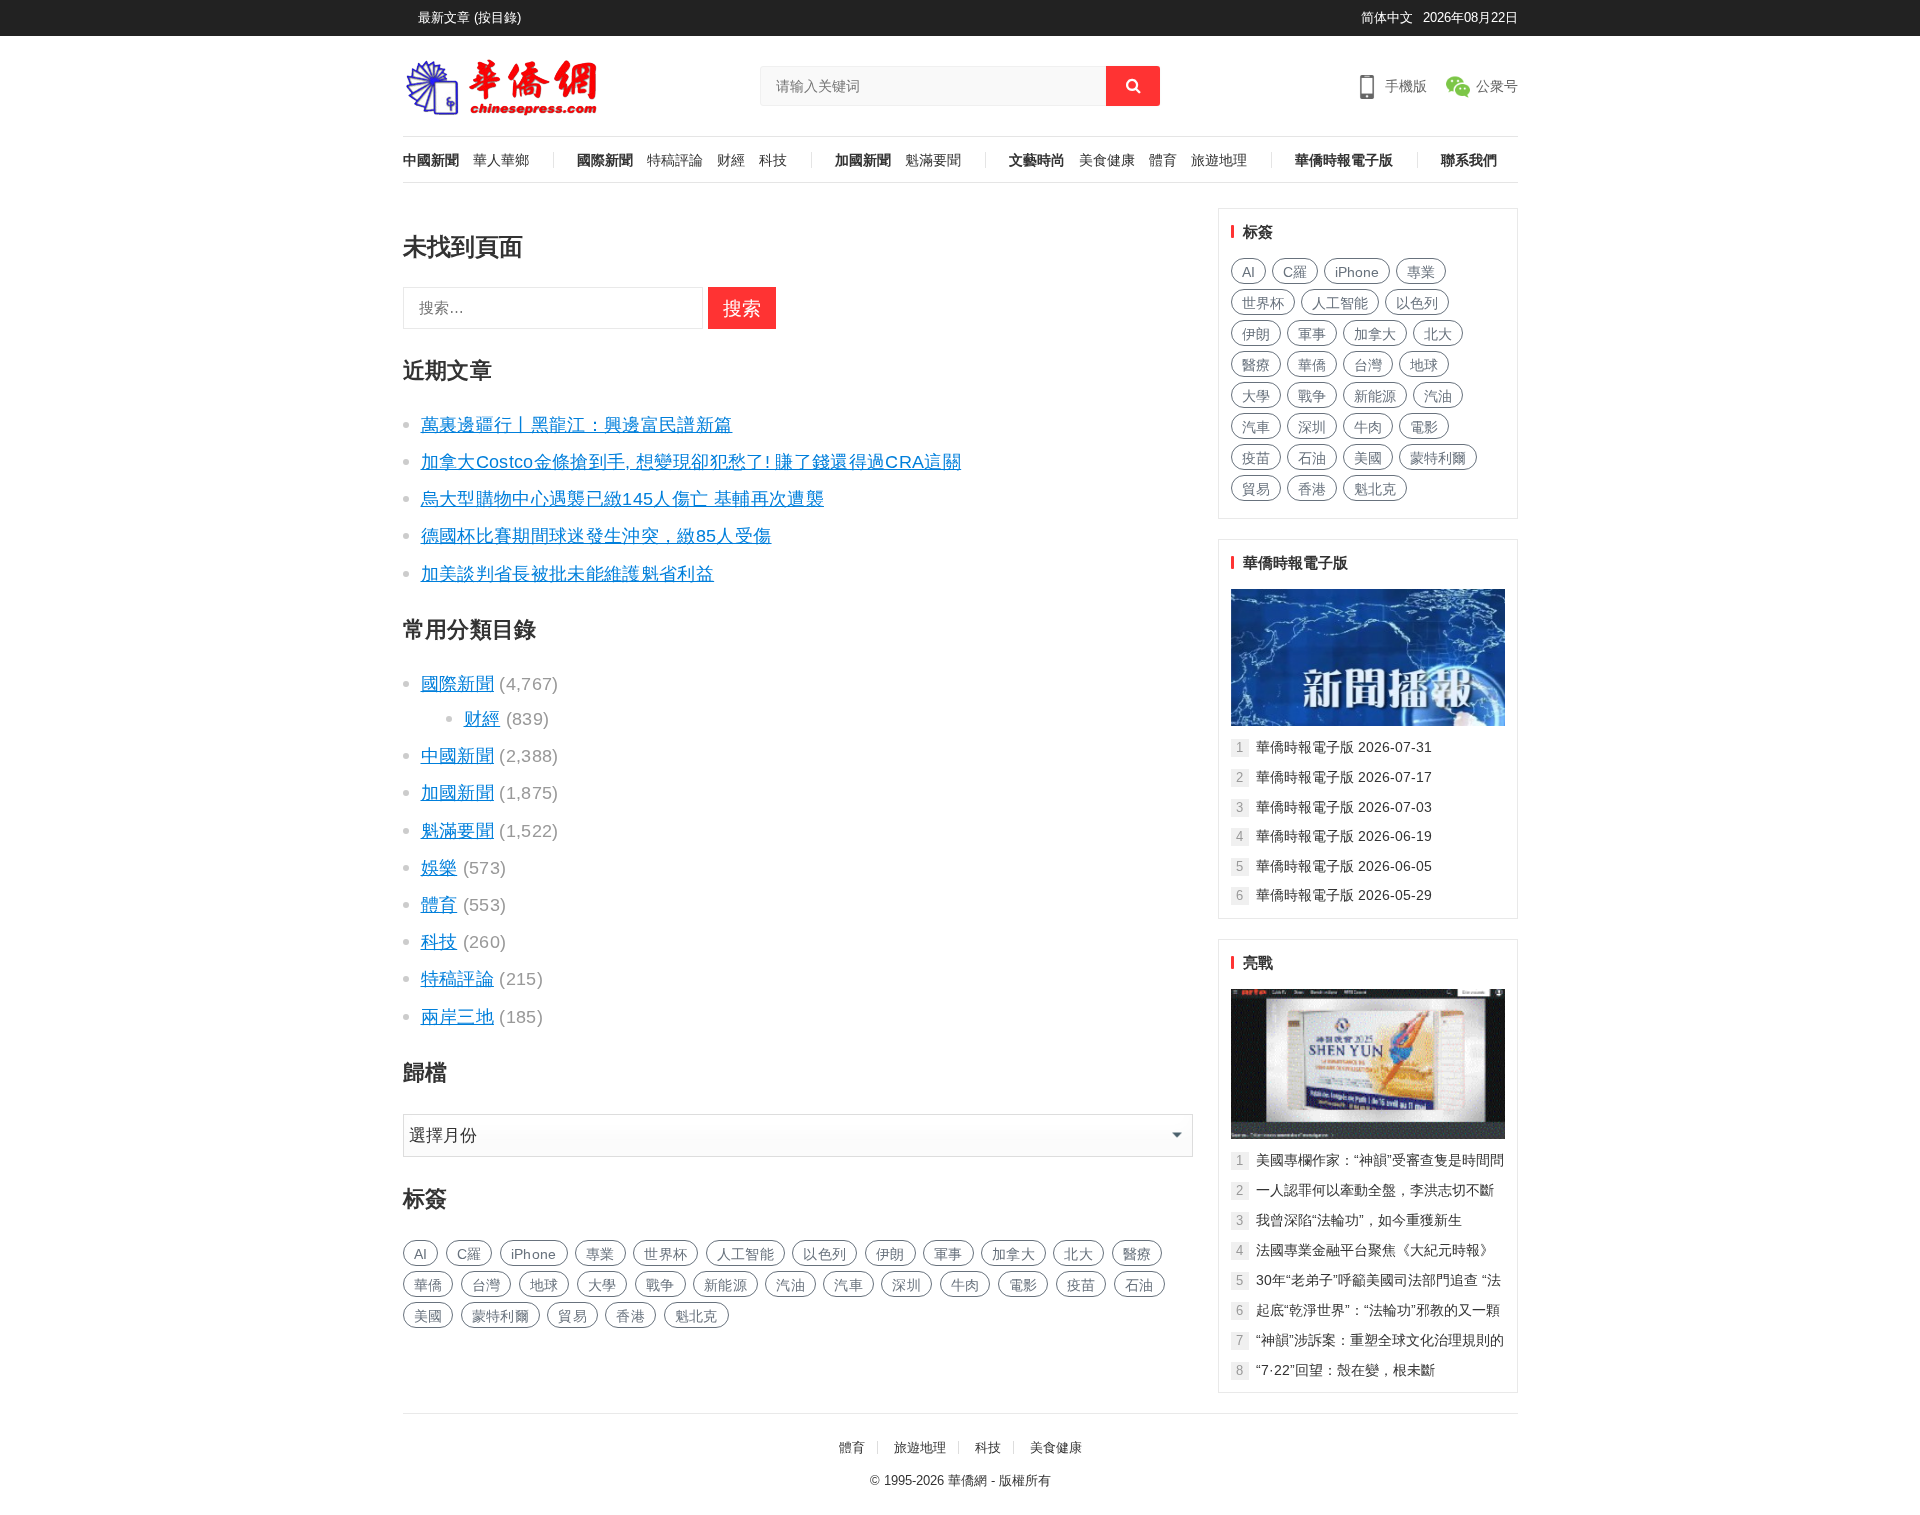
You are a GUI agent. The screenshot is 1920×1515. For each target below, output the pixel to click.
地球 (544, 1285)
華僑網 (967, 1480)
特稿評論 (675, 160)
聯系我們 (1469, 160)
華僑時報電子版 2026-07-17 (1344, 777)
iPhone (534, 1254)
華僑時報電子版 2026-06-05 (1344, 866)
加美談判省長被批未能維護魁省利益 (568, 574)
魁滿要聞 (933, 160)
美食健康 (1107, 160)
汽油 (790, 1285)
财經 (731, 160)
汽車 (848, 1285)
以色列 (824, 1254)
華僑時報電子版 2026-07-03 (1344, 807)
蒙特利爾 (500, 1316)
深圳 (906, 1285)
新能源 (725, 1285)
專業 (600, 1254)
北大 (1078, 1254)
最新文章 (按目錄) (469, 17)
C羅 (469, 1254)
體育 (1163, 160)
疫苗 (1081, 1285)
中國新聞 (431, 160)
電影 (1023, 1285)
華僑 (428, 1285)
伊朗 (890, 1254)
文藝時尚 (1037, 160)
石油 (1139, 1285)
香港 (630, 1316)
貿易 (572, 1316)
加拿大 (1013, 1254)
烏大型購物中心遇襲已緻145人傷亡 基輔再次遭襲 (622, 499)
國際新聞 (605, 160)
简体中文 (1387, 17)
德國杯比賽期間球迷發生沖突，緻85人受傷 (596, 536)
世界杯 (665, 1254)
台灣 (486, 1285)
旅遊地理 (1219, 160)
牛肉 (965, 1285)
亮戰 (1258, 962)
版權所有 (1025, 1480)
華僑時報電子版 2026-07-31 (1344, 747)
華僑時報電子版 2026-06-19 (1344, 836)
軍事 (948, 1254)
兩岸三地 (457, 1017)
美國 (428, 1316)
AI (421, 1254)
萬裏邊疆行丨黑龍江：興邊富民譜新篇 (577, 425)
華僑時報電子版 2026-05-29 (1344, 895)
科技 (773, 160)
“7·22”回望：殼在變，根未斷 (1345, 1370)
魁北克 (696, 1316)
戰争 (660, 1285)
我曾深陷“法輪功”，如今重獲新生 (1359, 1220)
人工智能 (745, 1254)
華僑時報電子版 (1344, 160)
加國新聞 (863, 160)
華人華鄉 (501, 160)
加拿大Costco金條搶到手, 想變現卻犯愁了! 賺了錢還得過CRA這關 (691, 462)
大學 (602, 1285)
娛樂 (439, 868)
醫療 (1137, 1254)
